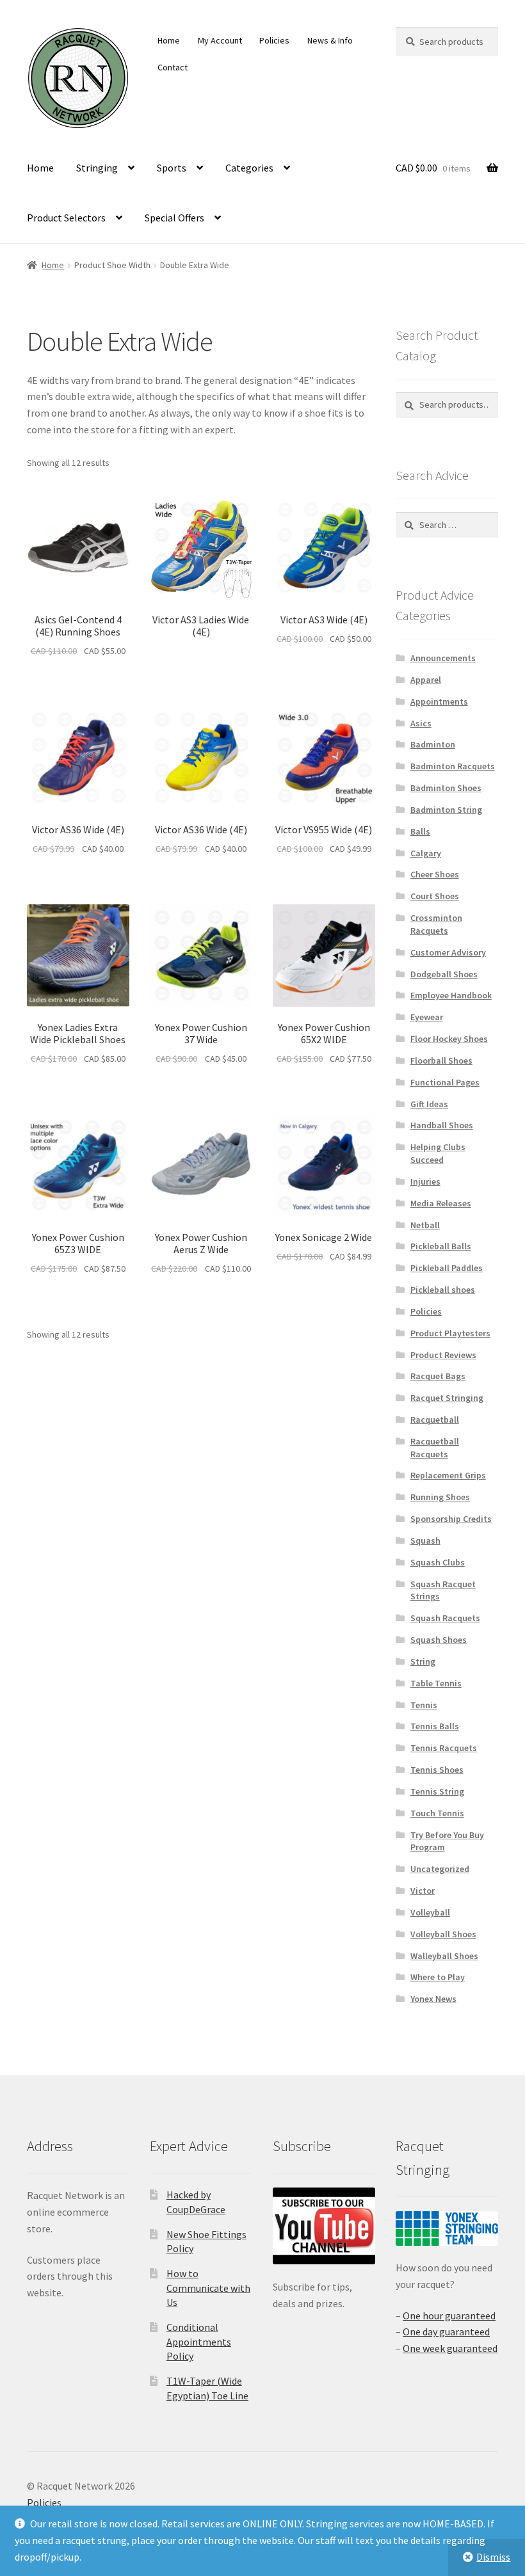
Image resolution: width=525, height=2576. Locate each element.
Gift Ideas (429, 1104)
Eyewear (427, 1017)
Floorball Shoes (441, 1060)
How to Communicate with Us (208, 2288)
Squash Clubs (438, 1562)
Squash (425, 1540)
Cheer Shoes (435, 874)
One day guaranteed (446, 2332)
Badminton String (446, 810)
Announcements (443, 658)
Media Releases (441, 1203)
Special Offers (174, 218)
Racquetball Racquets (435, 1448)
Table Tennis (436, 1683)
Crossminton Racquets (436, 924)
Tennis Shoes (437, 1770)
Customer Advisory (448, 952)
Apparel (426, 680)
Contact (173, 67)
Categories (249, 168)
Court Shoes (435, 896)
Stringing (97, 168)
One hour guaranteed (449, 2316)
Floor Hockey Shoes (449, 1039)
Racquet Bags (438, 1376)
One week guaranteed (450, 2348)
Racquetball (435, 1420)
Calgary (426, 853)
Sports (172, 168)
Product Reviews (443, 1355)
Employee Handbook (451, 995)
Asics (421, 723)
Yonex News (433, 1999)
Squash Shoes (439, 1640)
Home (169, 40)
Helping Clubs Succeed (438, 1153)
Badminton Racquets (453, 766)
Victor (423, 1891)
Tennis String (437, 1791)
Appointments (439, 701)
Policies (274, 40)
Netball (425, 1225)
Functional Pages (445, 1082)
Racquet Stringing (447, 1398)
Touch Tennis (437, 1813)
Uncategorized (440, 1869)
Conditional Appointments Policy (199, 2341)
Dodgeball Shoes (444, 974)
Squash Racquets (445, 1618)
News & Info (330, 40)
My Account (220, 40)
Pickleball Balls (441, 1246)
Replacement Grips (448, 1475)
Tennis (424, 1705)
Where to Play (438, 1977)
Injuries (425, 1181)
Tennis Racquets (444, 1748)
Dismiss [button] (493, 2557)
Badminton (433, 744)
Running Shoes (440, 1497)
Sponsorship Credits (451, 1519)
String (423, 1661)
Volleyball (430, 1912)
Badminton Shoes (446, 788)
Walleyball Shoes (444, 1956)
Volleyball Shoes (443, 1934)
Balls (420, 831)
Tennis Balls (435, 1726)
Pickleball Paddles (447, 1268)
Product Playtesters (450, 1333)
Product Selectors (66, 218)
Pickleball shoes (443, 1290)
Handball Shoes (442, 1125)
